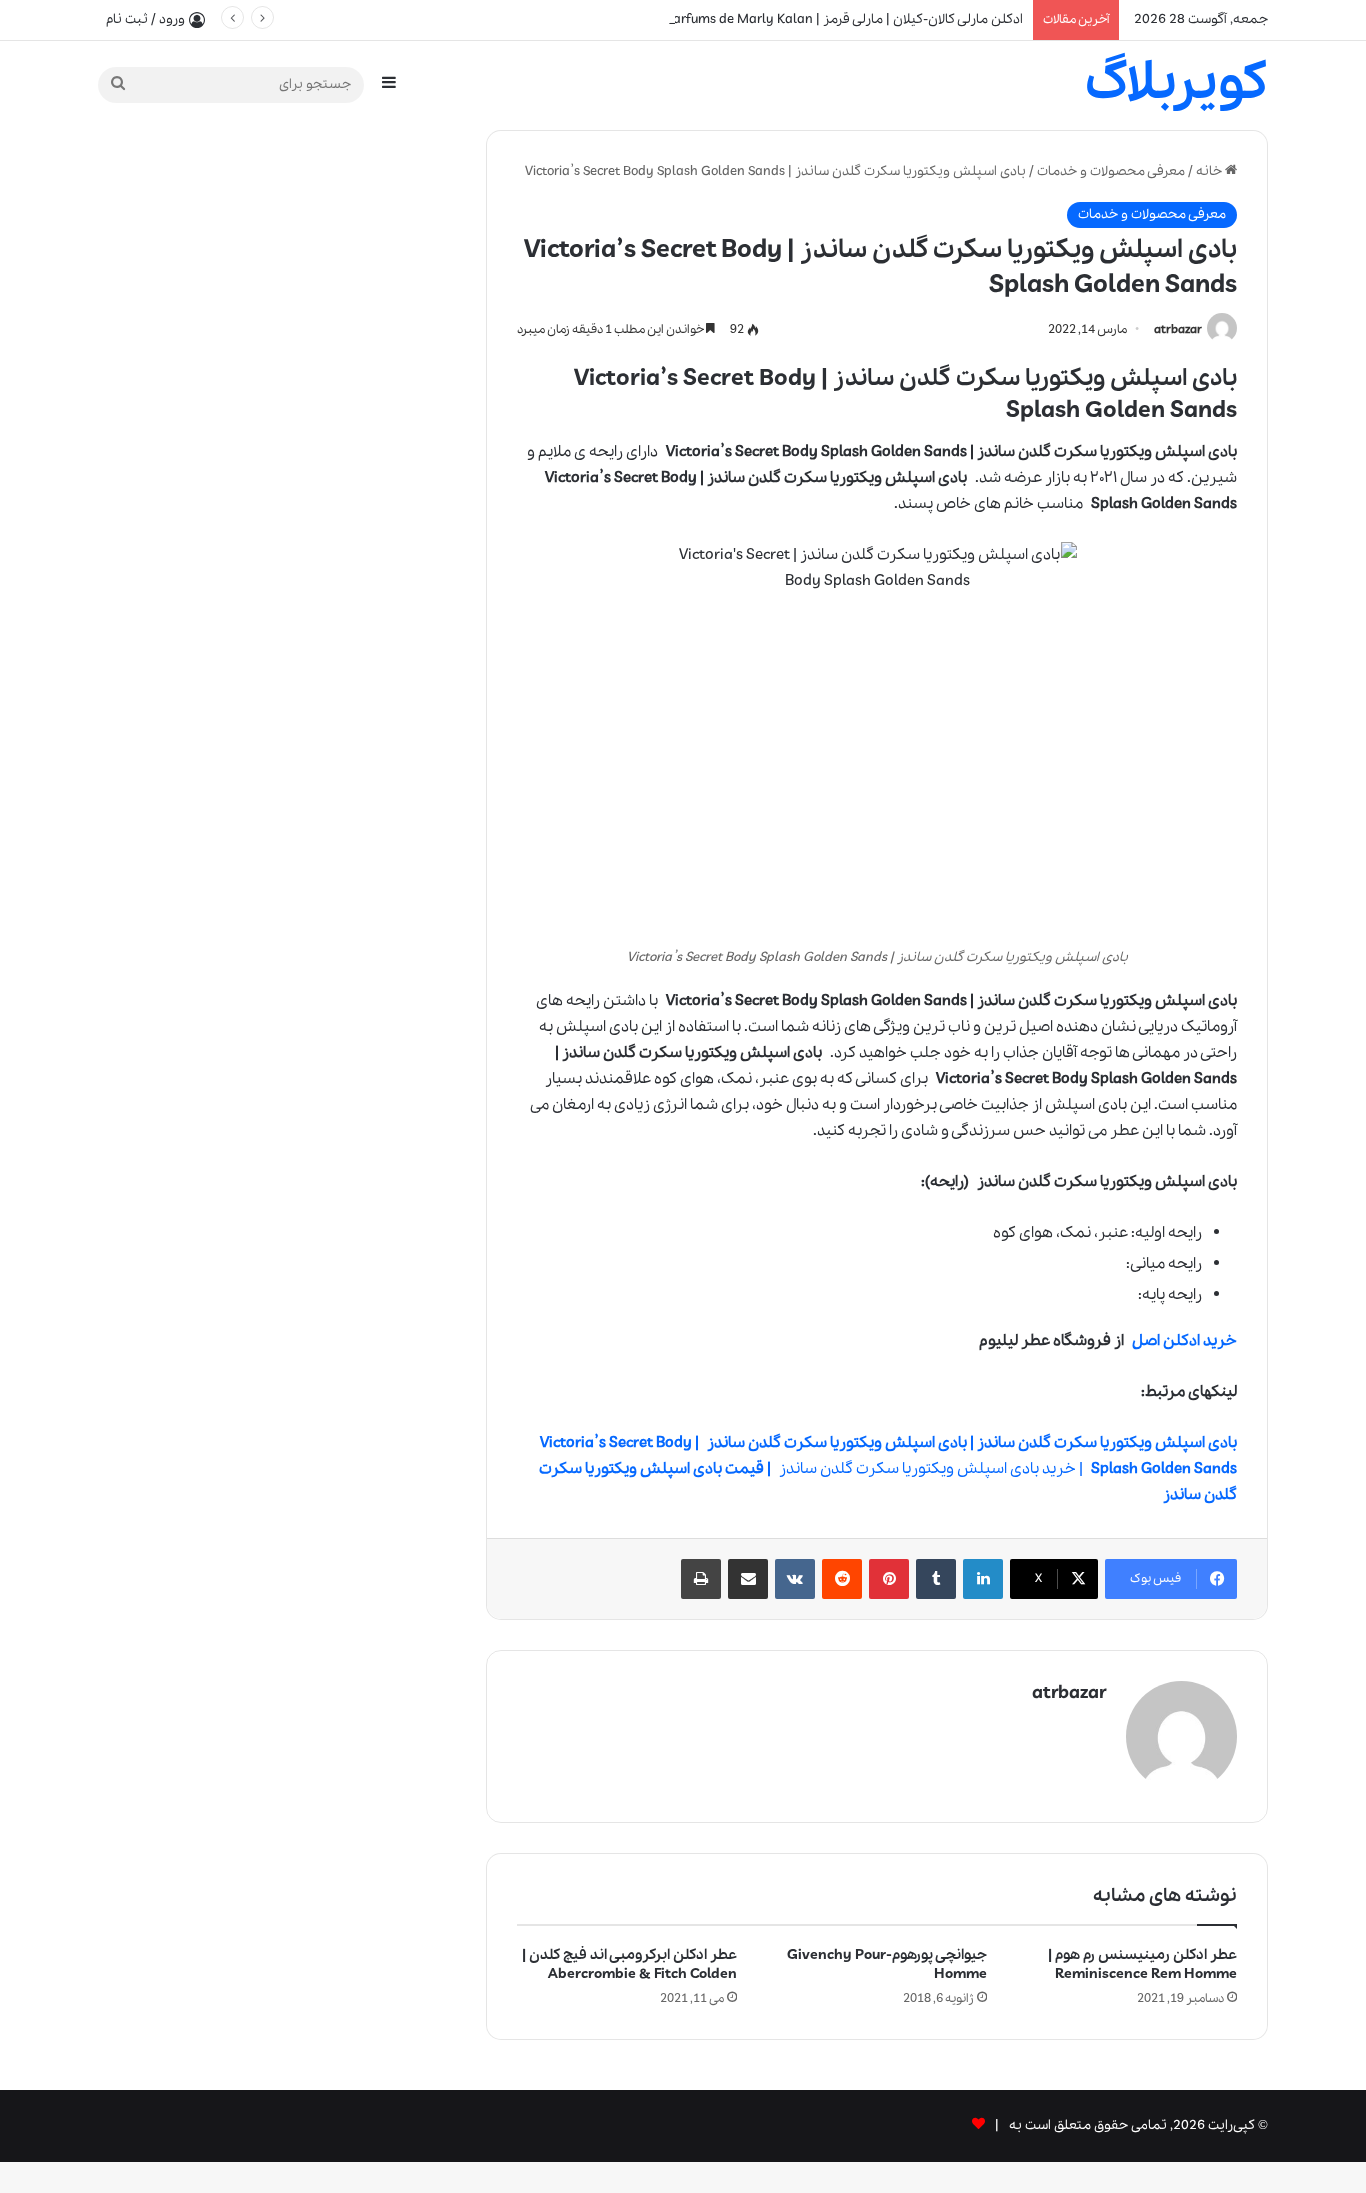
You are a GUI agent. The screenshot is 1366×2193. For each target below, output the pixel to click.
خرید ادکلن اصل (1184, 1341)
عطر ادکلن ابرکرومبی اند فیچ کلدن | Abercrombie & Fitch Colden (629, 1964)
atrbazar (1178, 329)
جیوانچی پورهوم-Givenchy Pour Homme (887, 1964)
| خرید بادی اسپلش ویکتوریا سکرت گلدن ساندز (888, 1469)
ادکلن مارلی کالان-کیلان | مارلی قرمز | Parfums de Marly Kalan (844, 19)
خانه (1210, 171)
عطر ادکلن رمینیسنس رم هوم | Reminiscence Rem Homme (1142, 1964)
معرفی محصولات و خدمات (1111, 171)
